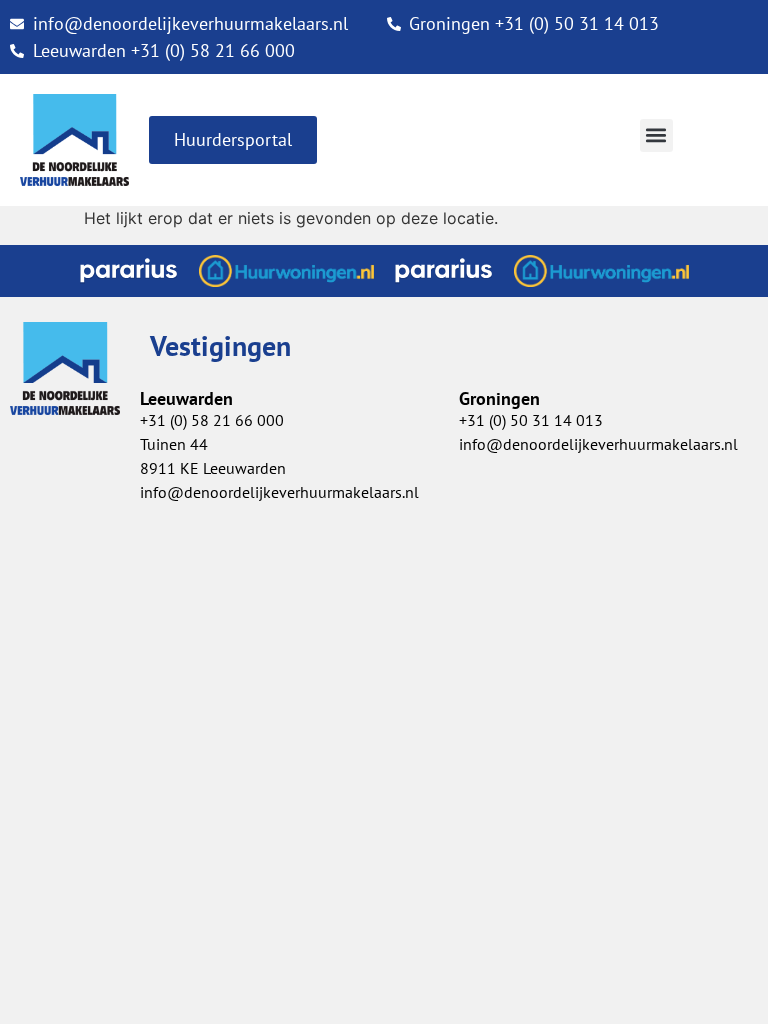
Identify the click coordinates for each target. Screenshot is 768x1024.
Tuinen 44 (174, 444)
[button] (656, 135)
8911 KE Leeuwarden (213, 468)
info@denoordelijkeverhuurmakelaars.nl (279, 492)
